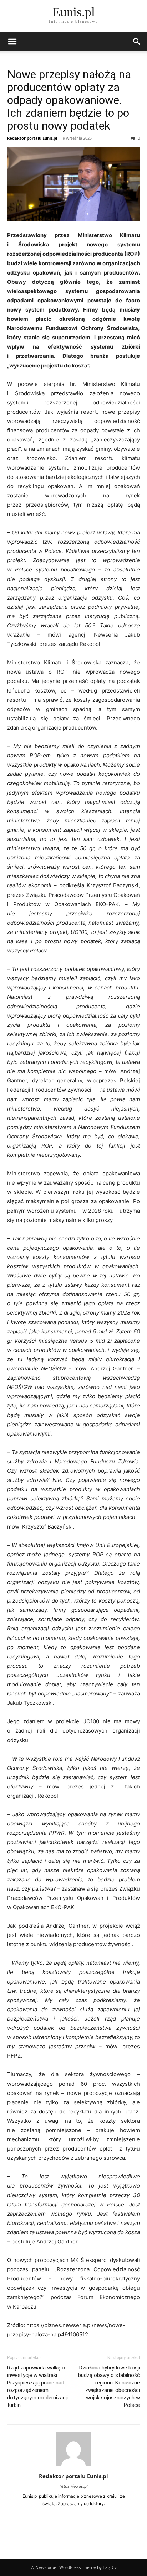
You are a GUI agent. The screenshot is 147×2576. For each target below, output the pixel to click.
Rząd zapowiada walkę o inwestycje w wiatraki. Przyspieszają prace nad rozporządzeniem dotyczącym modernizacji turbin (37, 2386)
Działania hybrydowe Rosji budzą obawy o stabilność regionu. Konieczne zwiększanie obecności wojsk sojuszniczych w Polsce (109, 2386)
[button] (12, 42)
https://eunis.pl (74, 2486)
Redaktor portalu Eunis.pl (32, 138)
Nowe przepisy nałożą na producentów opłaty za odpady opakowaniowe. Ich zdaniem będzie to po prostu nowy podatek (69, 100)
